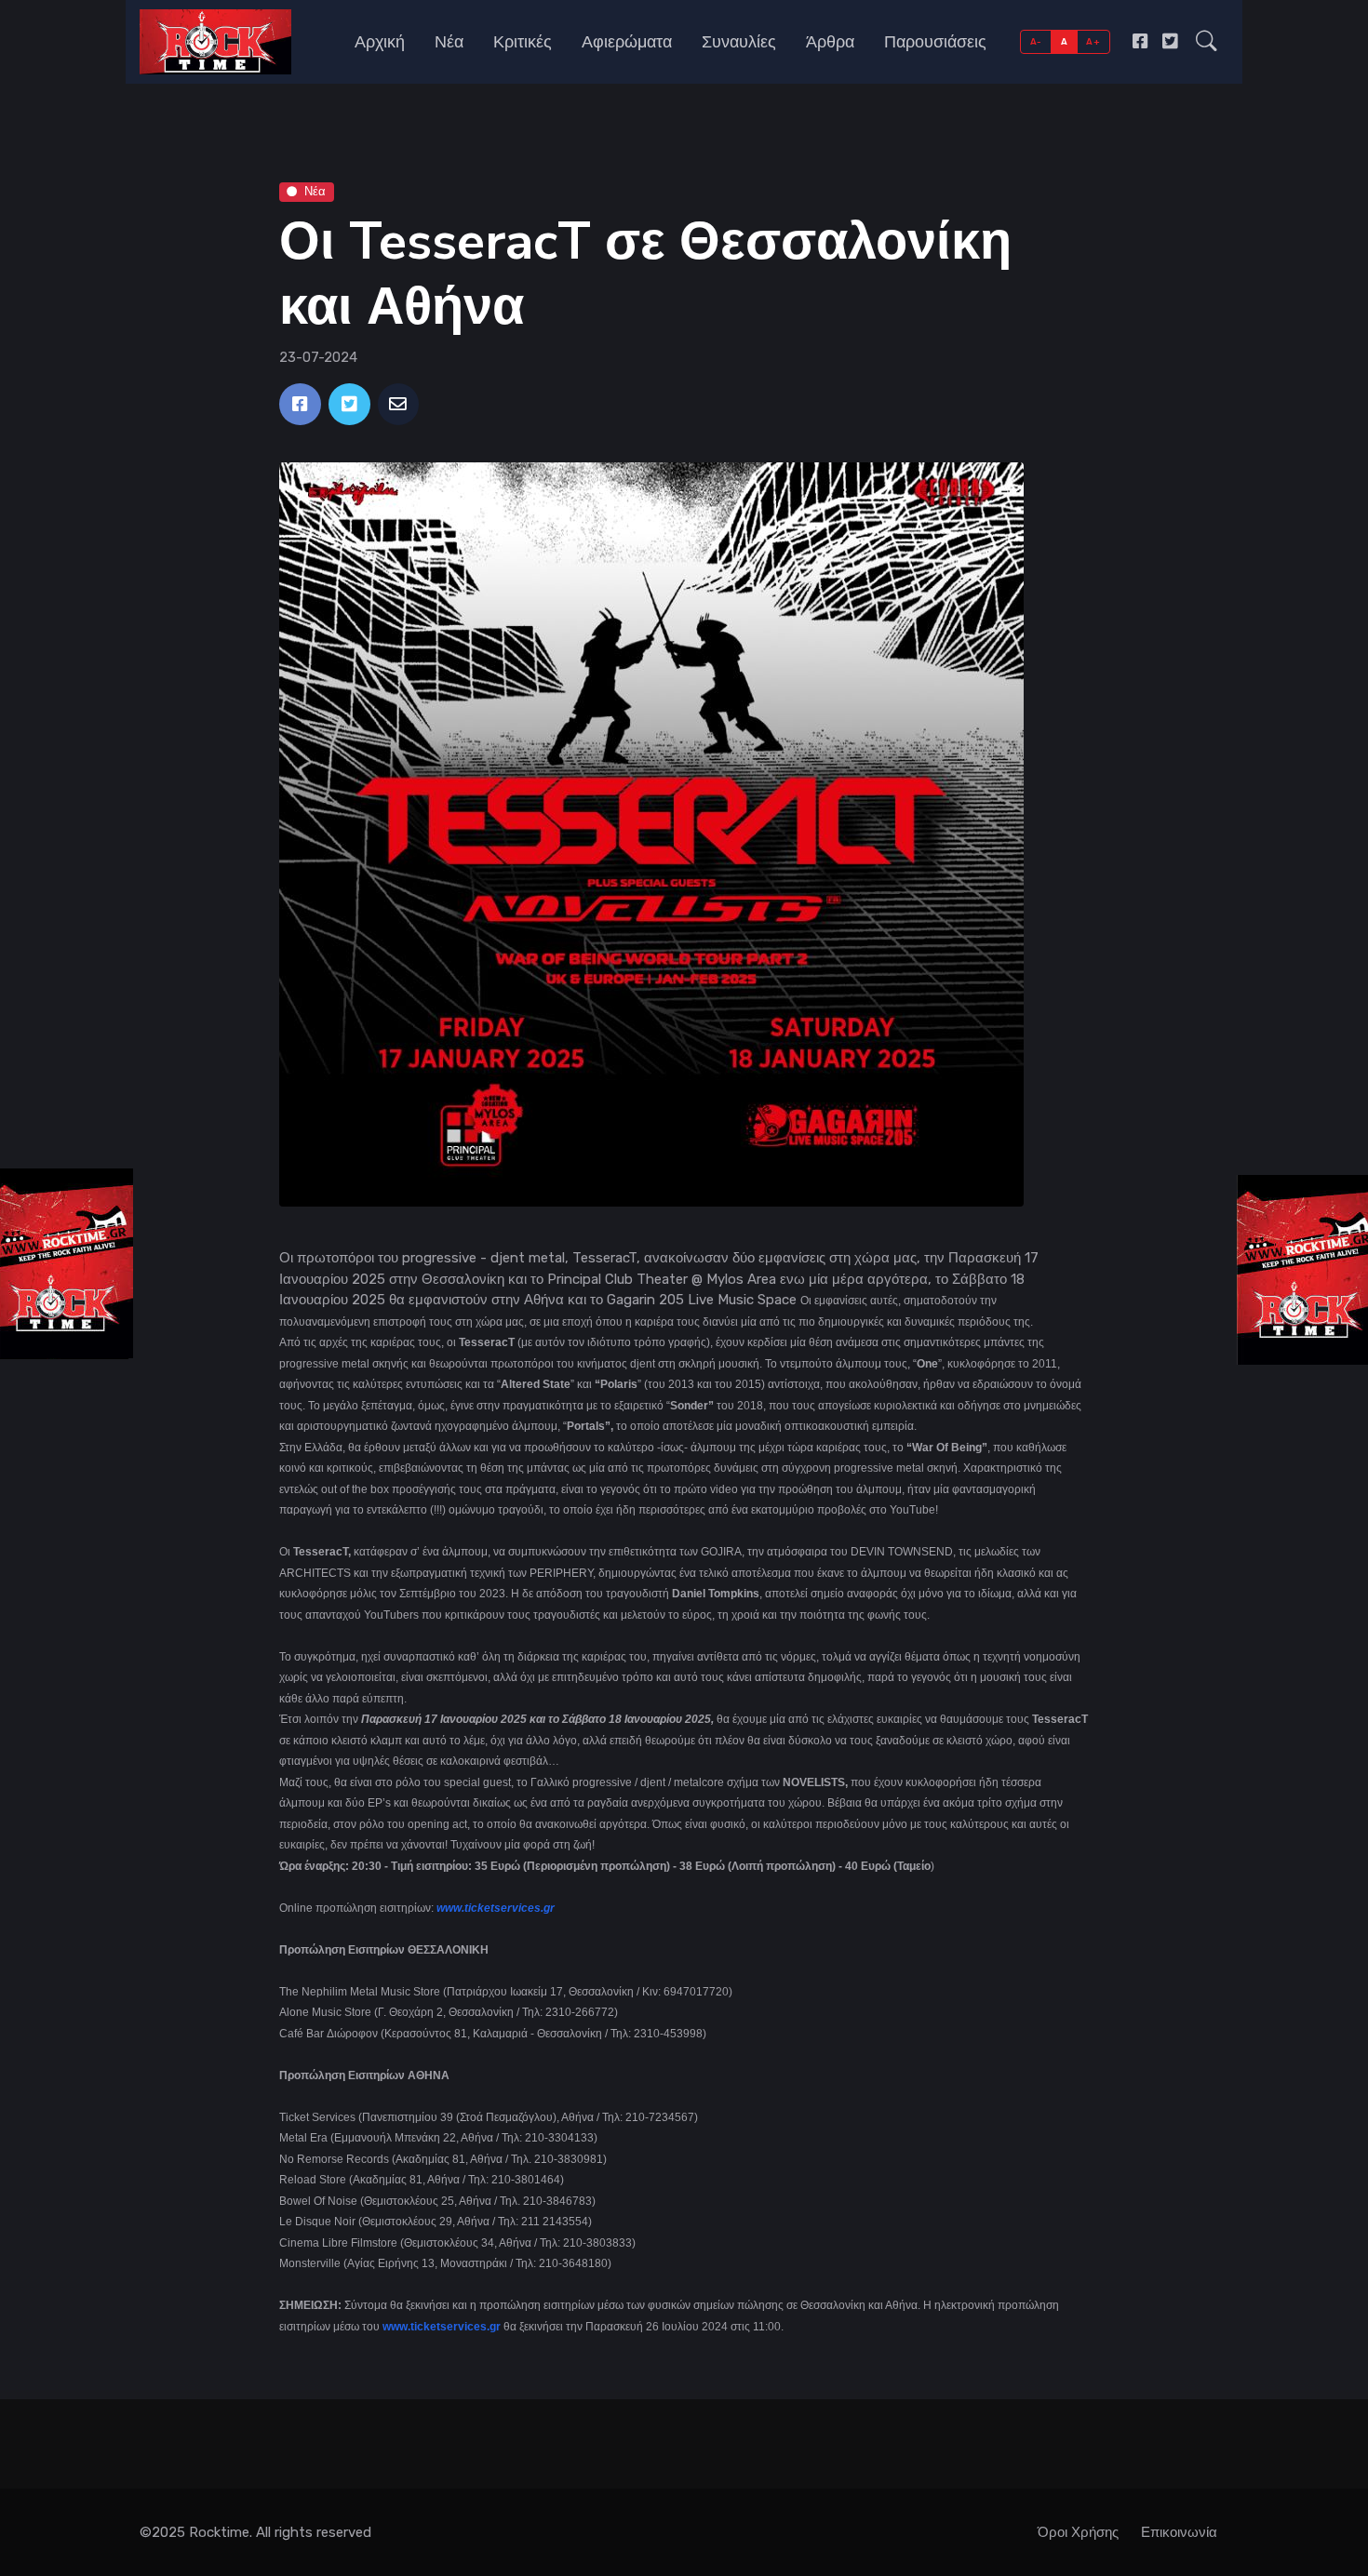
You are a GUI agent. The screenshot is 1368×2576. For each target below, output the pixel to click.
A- (1036, 41)
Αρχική (380, 42)
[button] (1207, 42)
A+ (1093, 41)
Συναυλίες (739, 42)
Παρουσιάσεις (935, 42)
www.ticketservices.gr (496, 1908)
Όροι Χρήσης (1078, 2532)
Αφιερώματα (627, 42)
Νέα (449, 42)
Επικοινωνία (1179, 2532)
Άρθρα (830, 42)
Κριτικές (523, 42)
